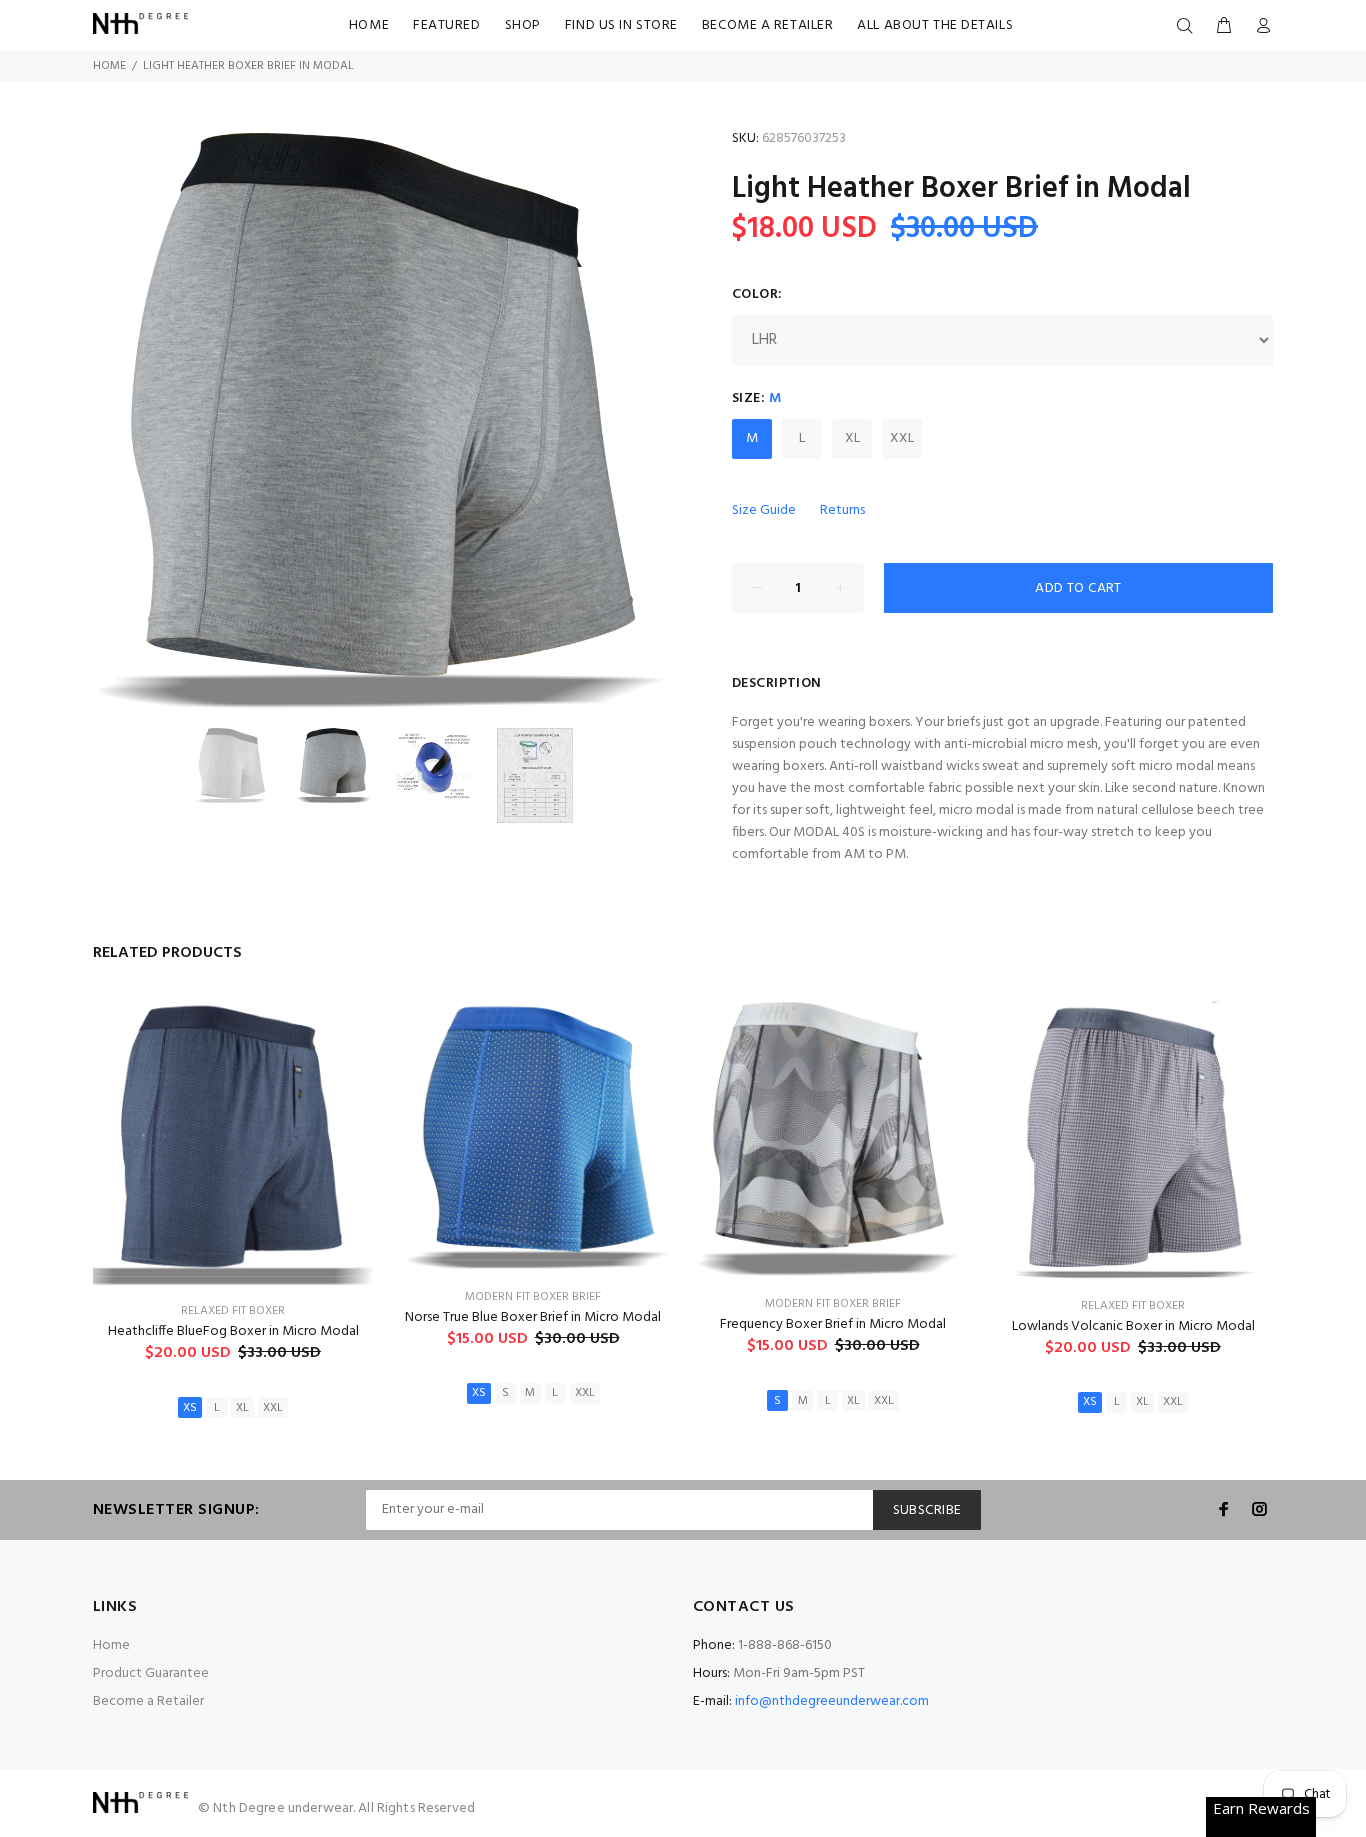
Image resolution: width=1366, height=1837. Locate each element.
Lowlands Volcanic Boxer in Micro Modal (1133, 1326)
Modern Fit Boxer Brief (533, 1297)
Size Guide (764, 510)
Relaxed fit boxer (233, 1311)
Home (109, 66)
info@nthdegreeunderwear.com (832, 1701)
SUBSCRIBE (927, 1510)
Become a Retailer (148, 1701)
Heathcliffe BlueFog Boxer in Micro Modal (233, 1331)
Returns (842, 510)
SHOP (523, 25)
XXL (902, 438)
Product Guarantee (151, 1673)
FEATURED (446, 25)
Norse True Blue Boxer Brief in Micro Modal (533, 1317)
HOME (369, 25)
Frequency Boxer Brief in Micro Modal (833, 1324)
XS (190, 1408)
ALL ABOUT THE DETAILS (935, 25)
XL (852, 438)
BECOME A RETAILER (768, 25)
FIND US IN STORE (621, 25)
